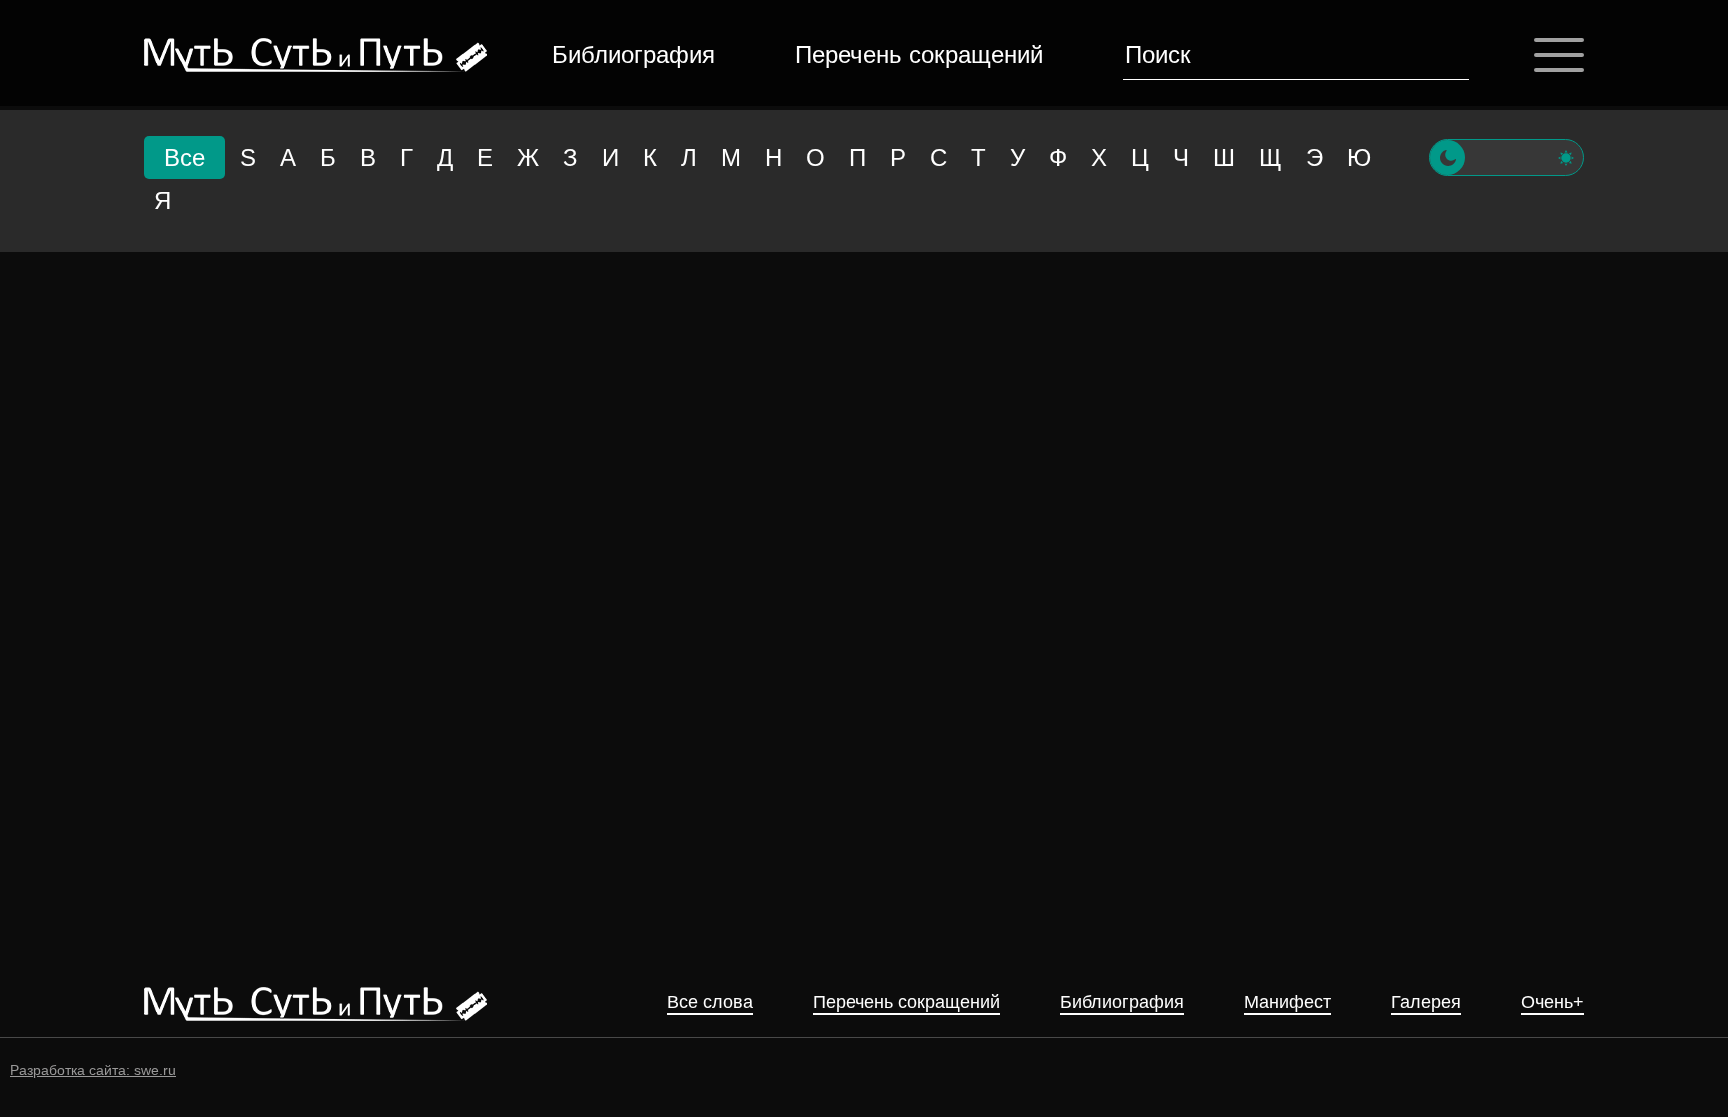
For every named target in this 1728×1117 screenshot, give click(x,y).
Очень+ (1552, 1002)
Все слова (710, 1002)
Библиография (633, 54)
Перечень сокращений (919, 54)
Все (184, 157)
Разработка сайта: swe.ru (93, 1070)
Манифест (1287, 1002)
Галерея (1426, 1002)
